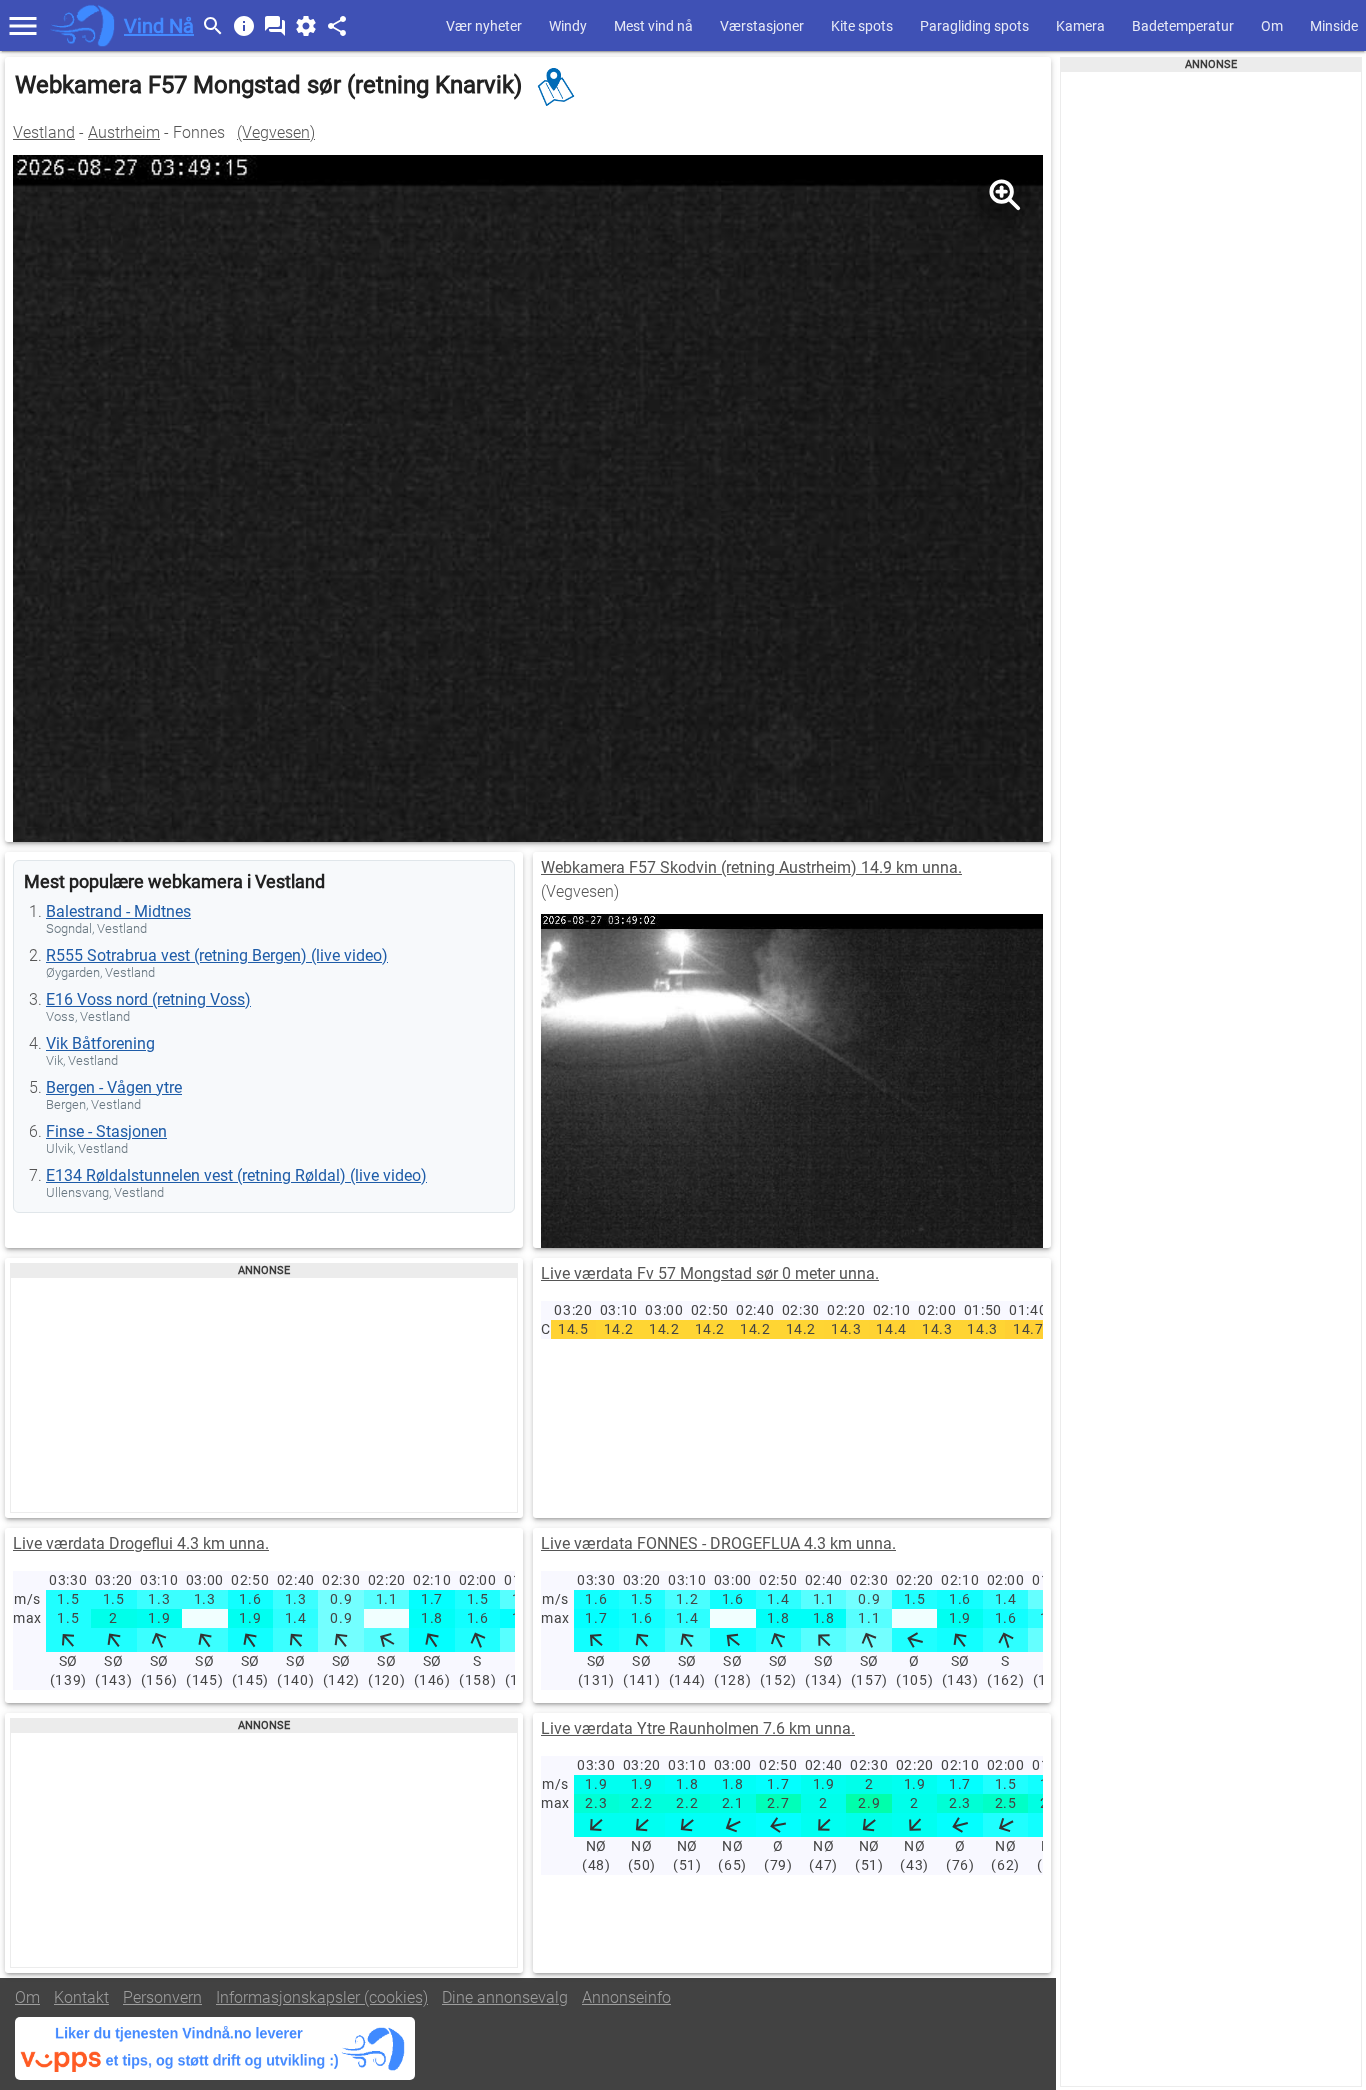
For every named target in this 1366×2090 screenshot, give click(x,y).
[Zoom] (1004, 194)
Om (1272, 26)
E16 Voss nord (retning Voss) (148, 999)
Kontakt (81, 1997)
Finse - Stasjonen (106, 1131)
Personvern (162, 1997)
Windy (568, 26)
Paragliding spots (974, 26)
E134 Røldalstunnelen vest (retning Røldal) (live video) (236, 1175)
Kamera (1080, 26)
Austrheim (124, 132)
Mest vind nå (653, 26)
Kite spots (862, 26)
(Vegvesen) (276, 132)
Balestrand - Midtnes (118, 911)
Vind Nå (159, 26)
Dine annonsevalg (505, 1997)
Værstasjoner (762, 26)
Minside (1334, 26)
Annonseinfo (626, 1997)
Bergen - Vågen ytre (114, 1087)
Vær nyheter (484, 26)
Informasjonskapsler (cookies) (322, 1997)
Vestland (44, 132)
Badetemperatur (1183, 26)
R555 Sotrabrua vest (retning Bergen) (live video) (217, 955)
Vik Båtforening (100, 1043)
